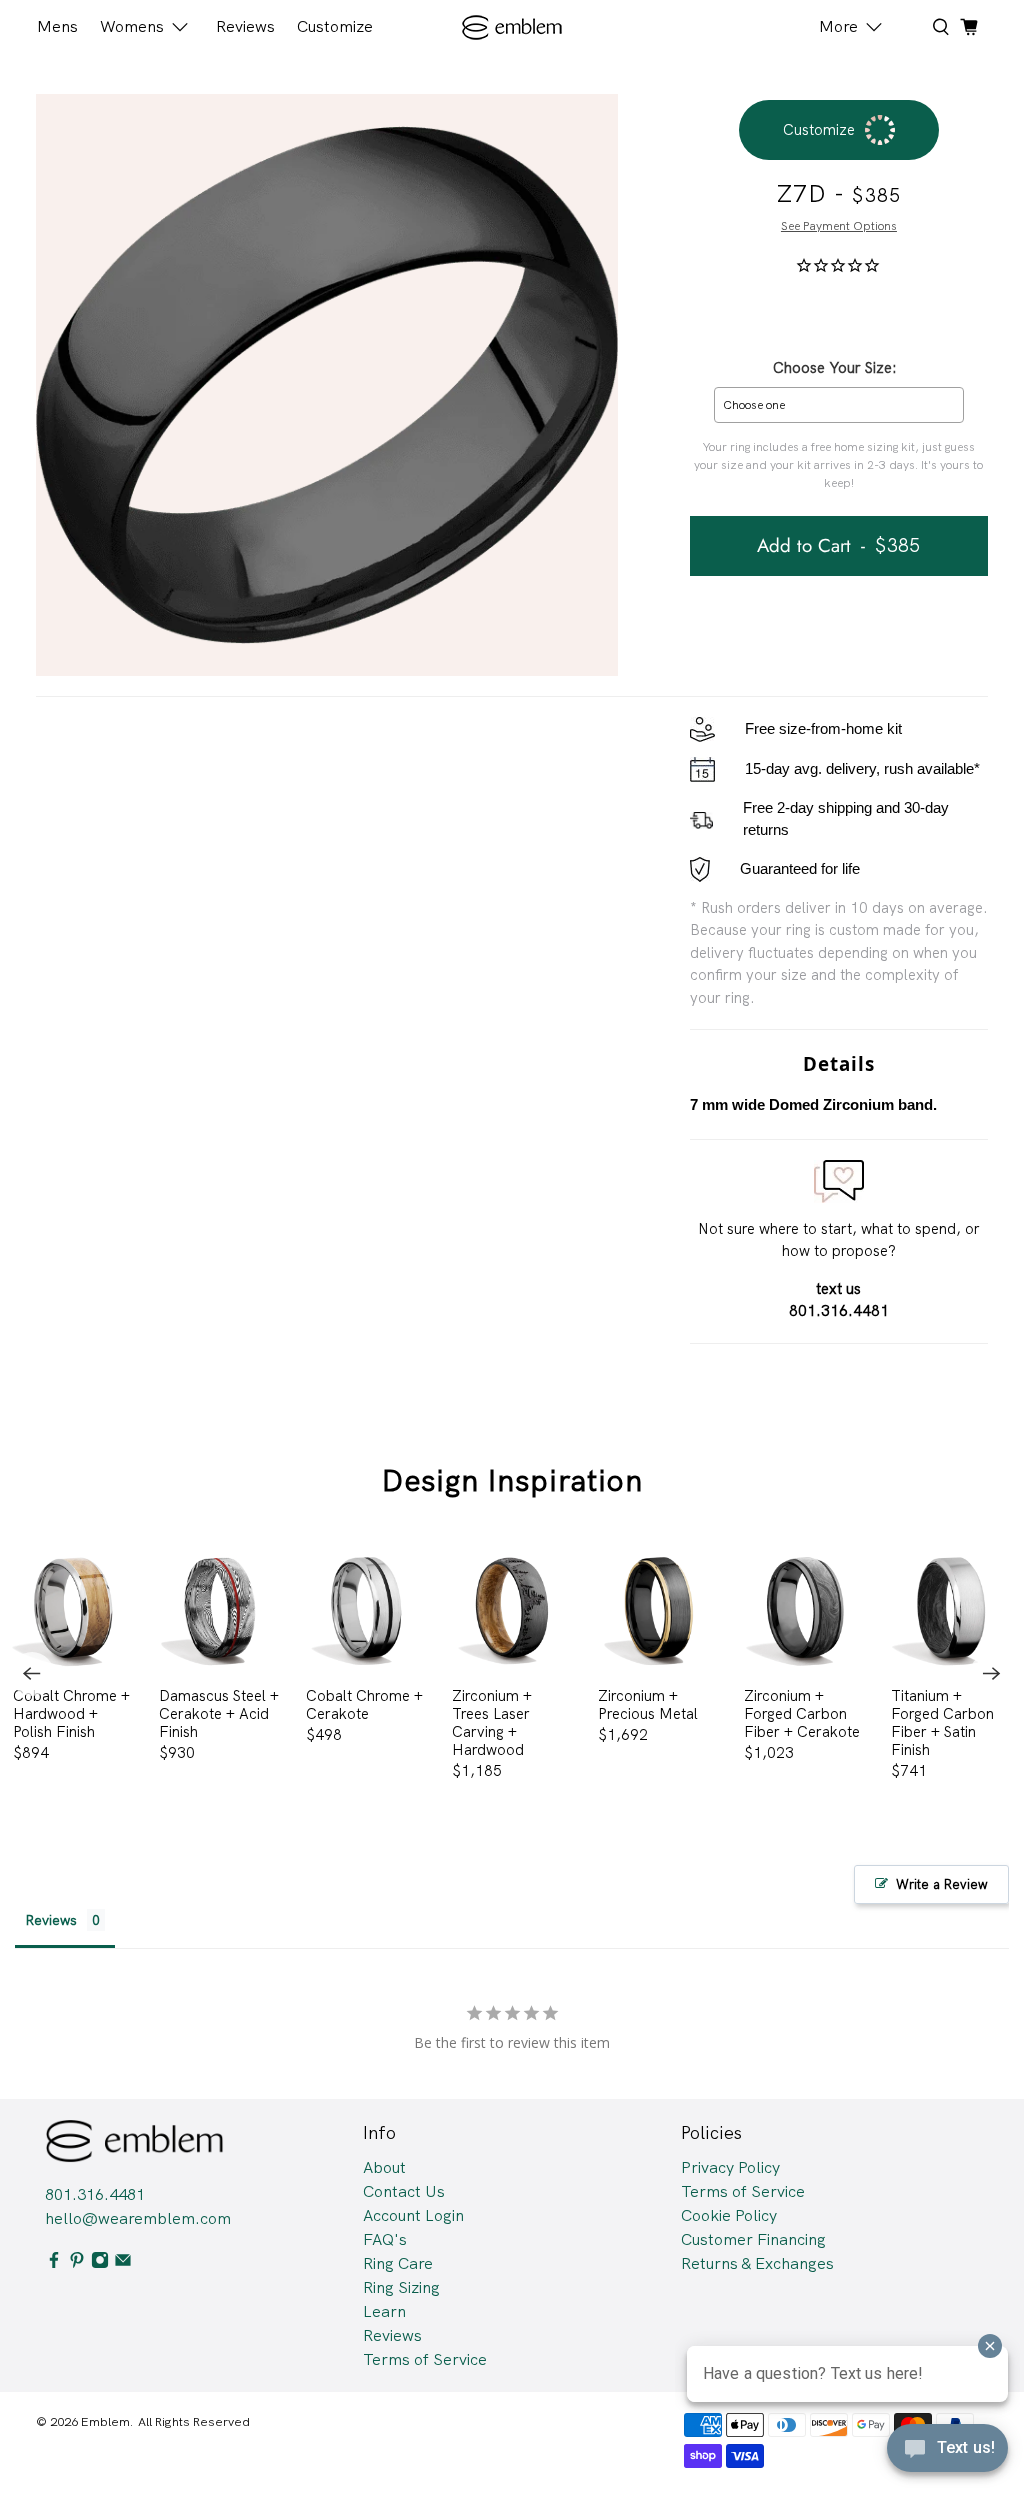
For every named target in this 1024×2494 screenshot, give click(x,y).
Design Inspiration (512, 1480)
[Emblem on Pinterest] (77, 2263)
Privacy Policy (730, 2167)
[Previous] (32, 1674)
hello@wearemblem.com (138, 2218)
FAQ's (385, 2239)
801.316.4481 (95, 2194)
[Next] (992, 1674)
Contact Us (404, 2191)
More (838, 26)
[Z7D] (327, 385)
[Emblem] (512, 27)
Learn (384, 2311)
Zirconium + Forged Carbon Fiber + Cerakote (802, 1713)
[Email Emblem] (123, 2263)
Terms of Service (425, 2359)
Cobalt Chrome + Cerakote (364, 1704)
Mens (57, 26)
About (384, 2167)
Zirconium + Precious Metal (648, 1704)
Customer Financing (753, 2239)
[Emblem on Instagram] (100, 2263)
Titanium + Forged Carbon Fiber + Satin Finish (942, 1722)
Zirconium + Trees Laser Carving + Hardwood (492, 1722)
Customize (335, 26)
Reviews (245, 26)
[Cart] (969, 27)
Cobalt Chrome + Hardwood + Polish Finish (71, 1713)
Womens (132, 26)
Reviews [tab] (51, 1920)
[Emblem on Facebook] (54, 2263)
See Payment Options (839, 226)
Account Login (413, 2215)
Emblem (105, 2421)
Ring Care (398, 2263)
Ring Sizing (401, 2287)
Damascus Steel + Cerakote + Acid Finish (219, 1713)
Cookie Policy (729, 2215)
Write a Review (942, 1884)
